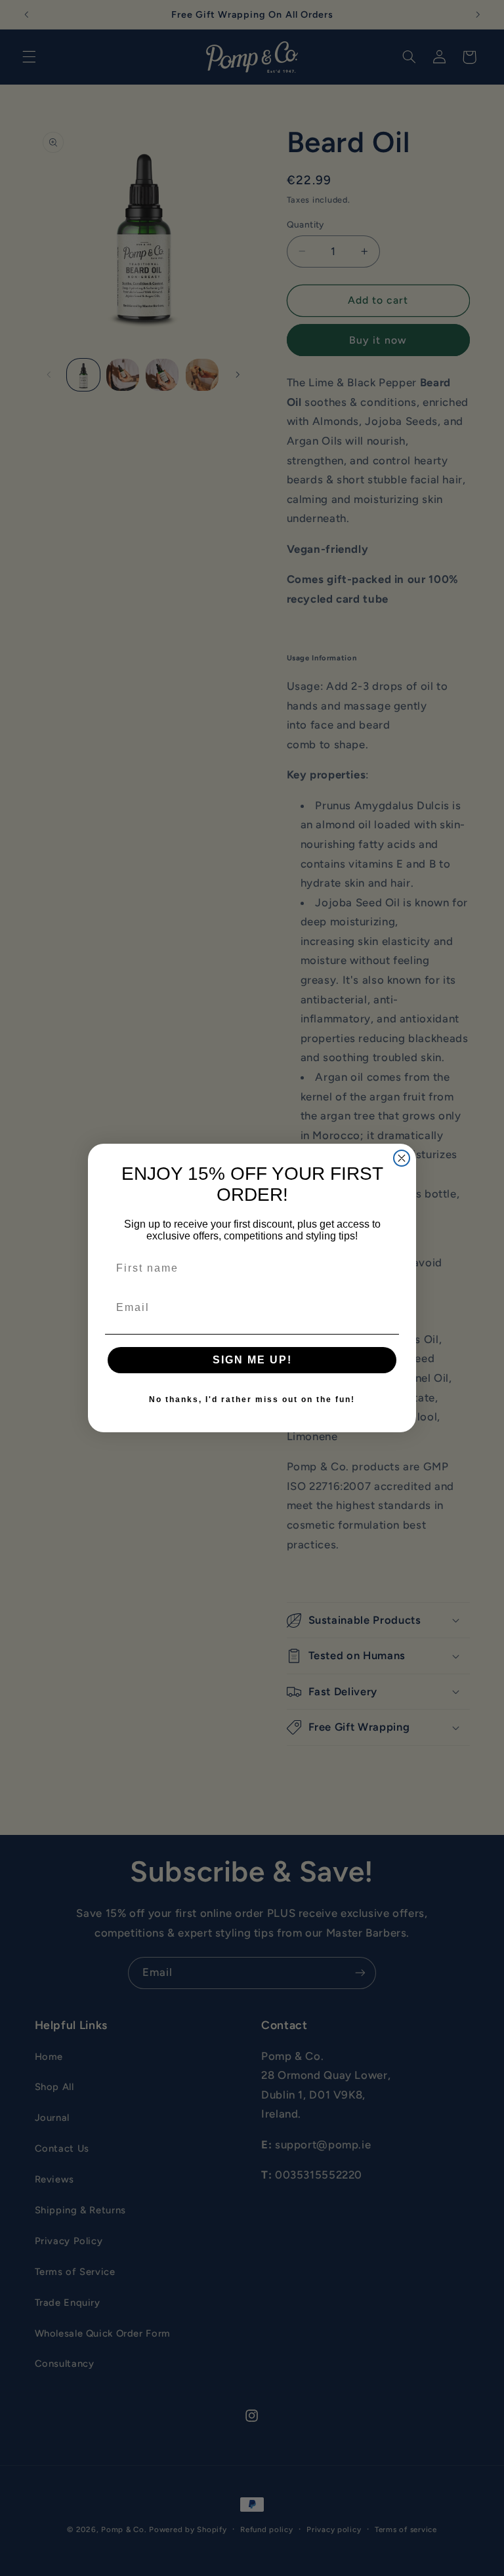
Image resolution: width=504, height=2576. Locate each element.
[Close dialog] (402, 1158)
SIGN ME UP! (252, 1360)
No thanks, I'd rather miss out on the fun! (252, 1399)
